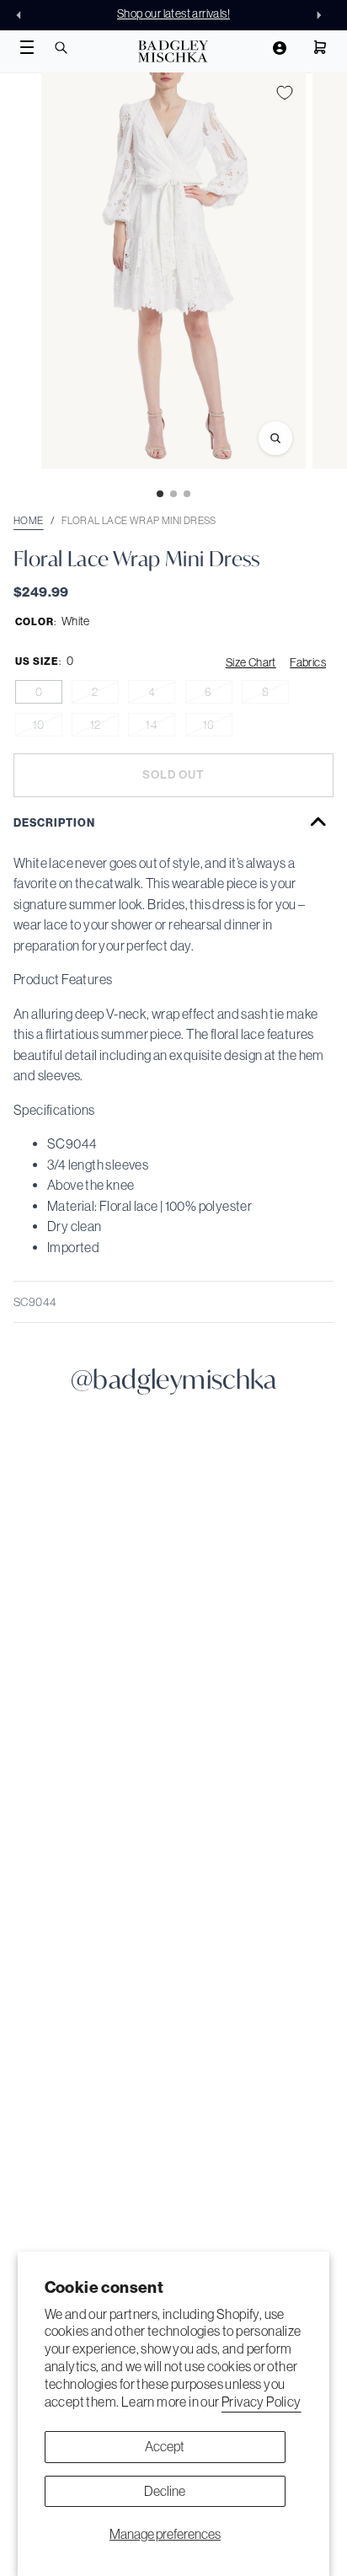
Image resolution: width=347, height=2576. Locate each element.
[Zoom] (275, 438)
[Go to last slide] (24, 15)
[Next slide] (323, 15)
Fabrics (308, 662)
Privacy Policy (262, 2402)
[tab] (160, 494)
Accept (165, 2446)
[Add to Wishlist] (285, 93)
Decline (165, 2491)
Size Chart (251, 662)
